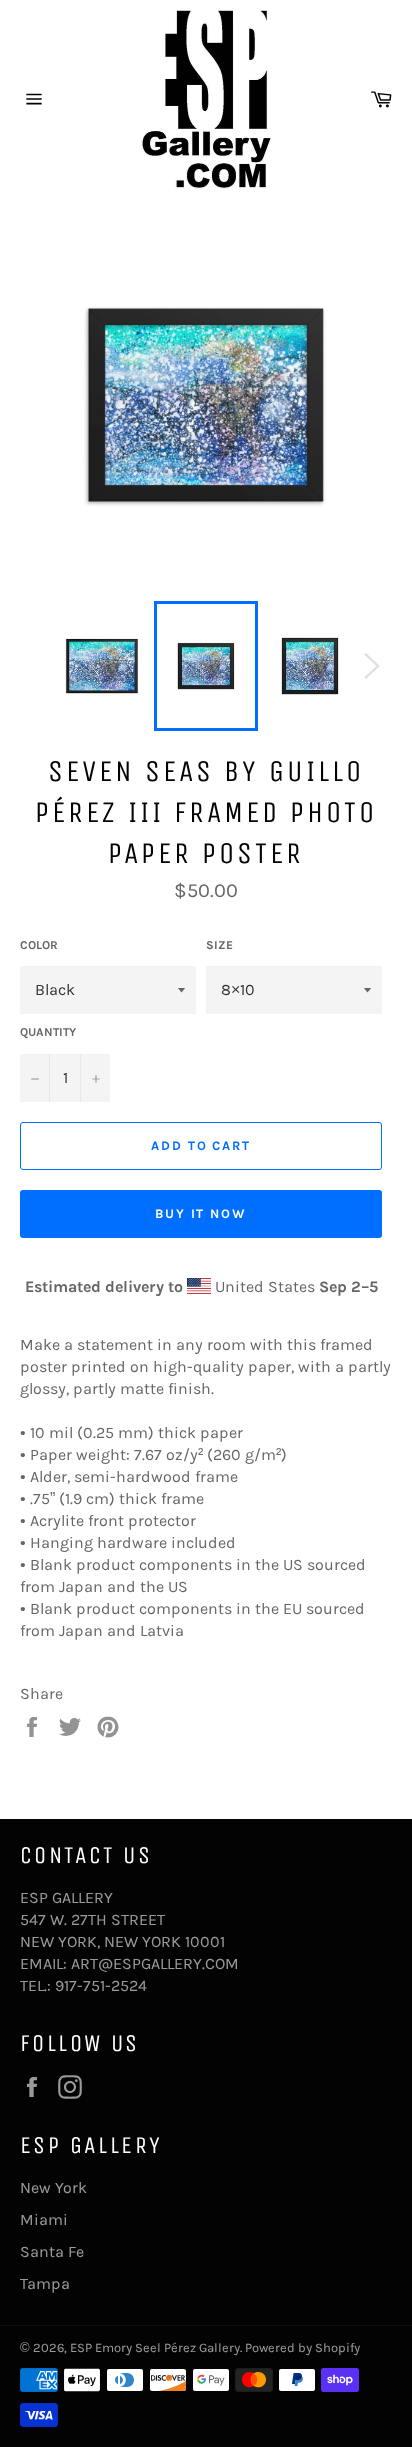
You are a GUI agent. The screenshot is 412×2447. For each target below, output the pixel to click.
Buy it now (201, 1213)
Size (219, 945)
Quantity (48, 1032)
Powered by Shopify (302, 2347)
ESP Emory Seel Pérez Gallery (155, 2347)
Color (39, 945)
